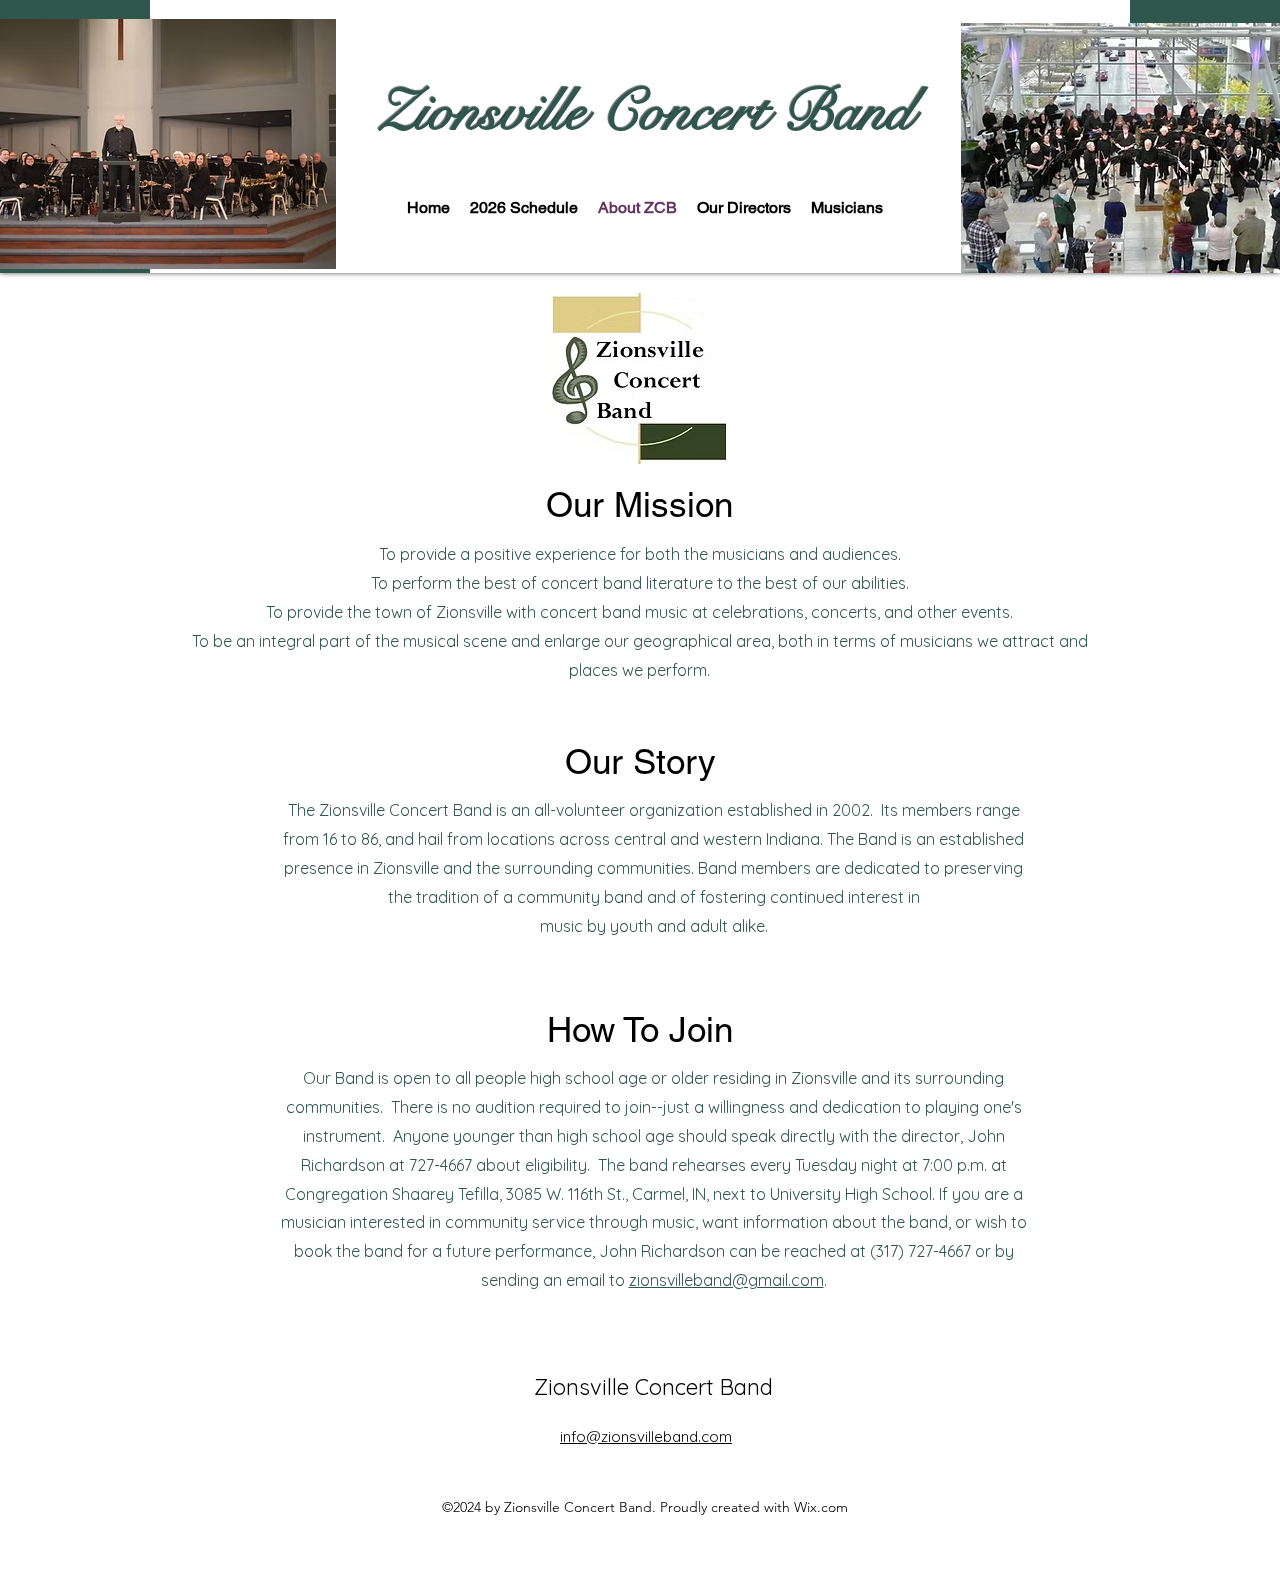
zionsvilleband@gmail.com (726, 1280)
